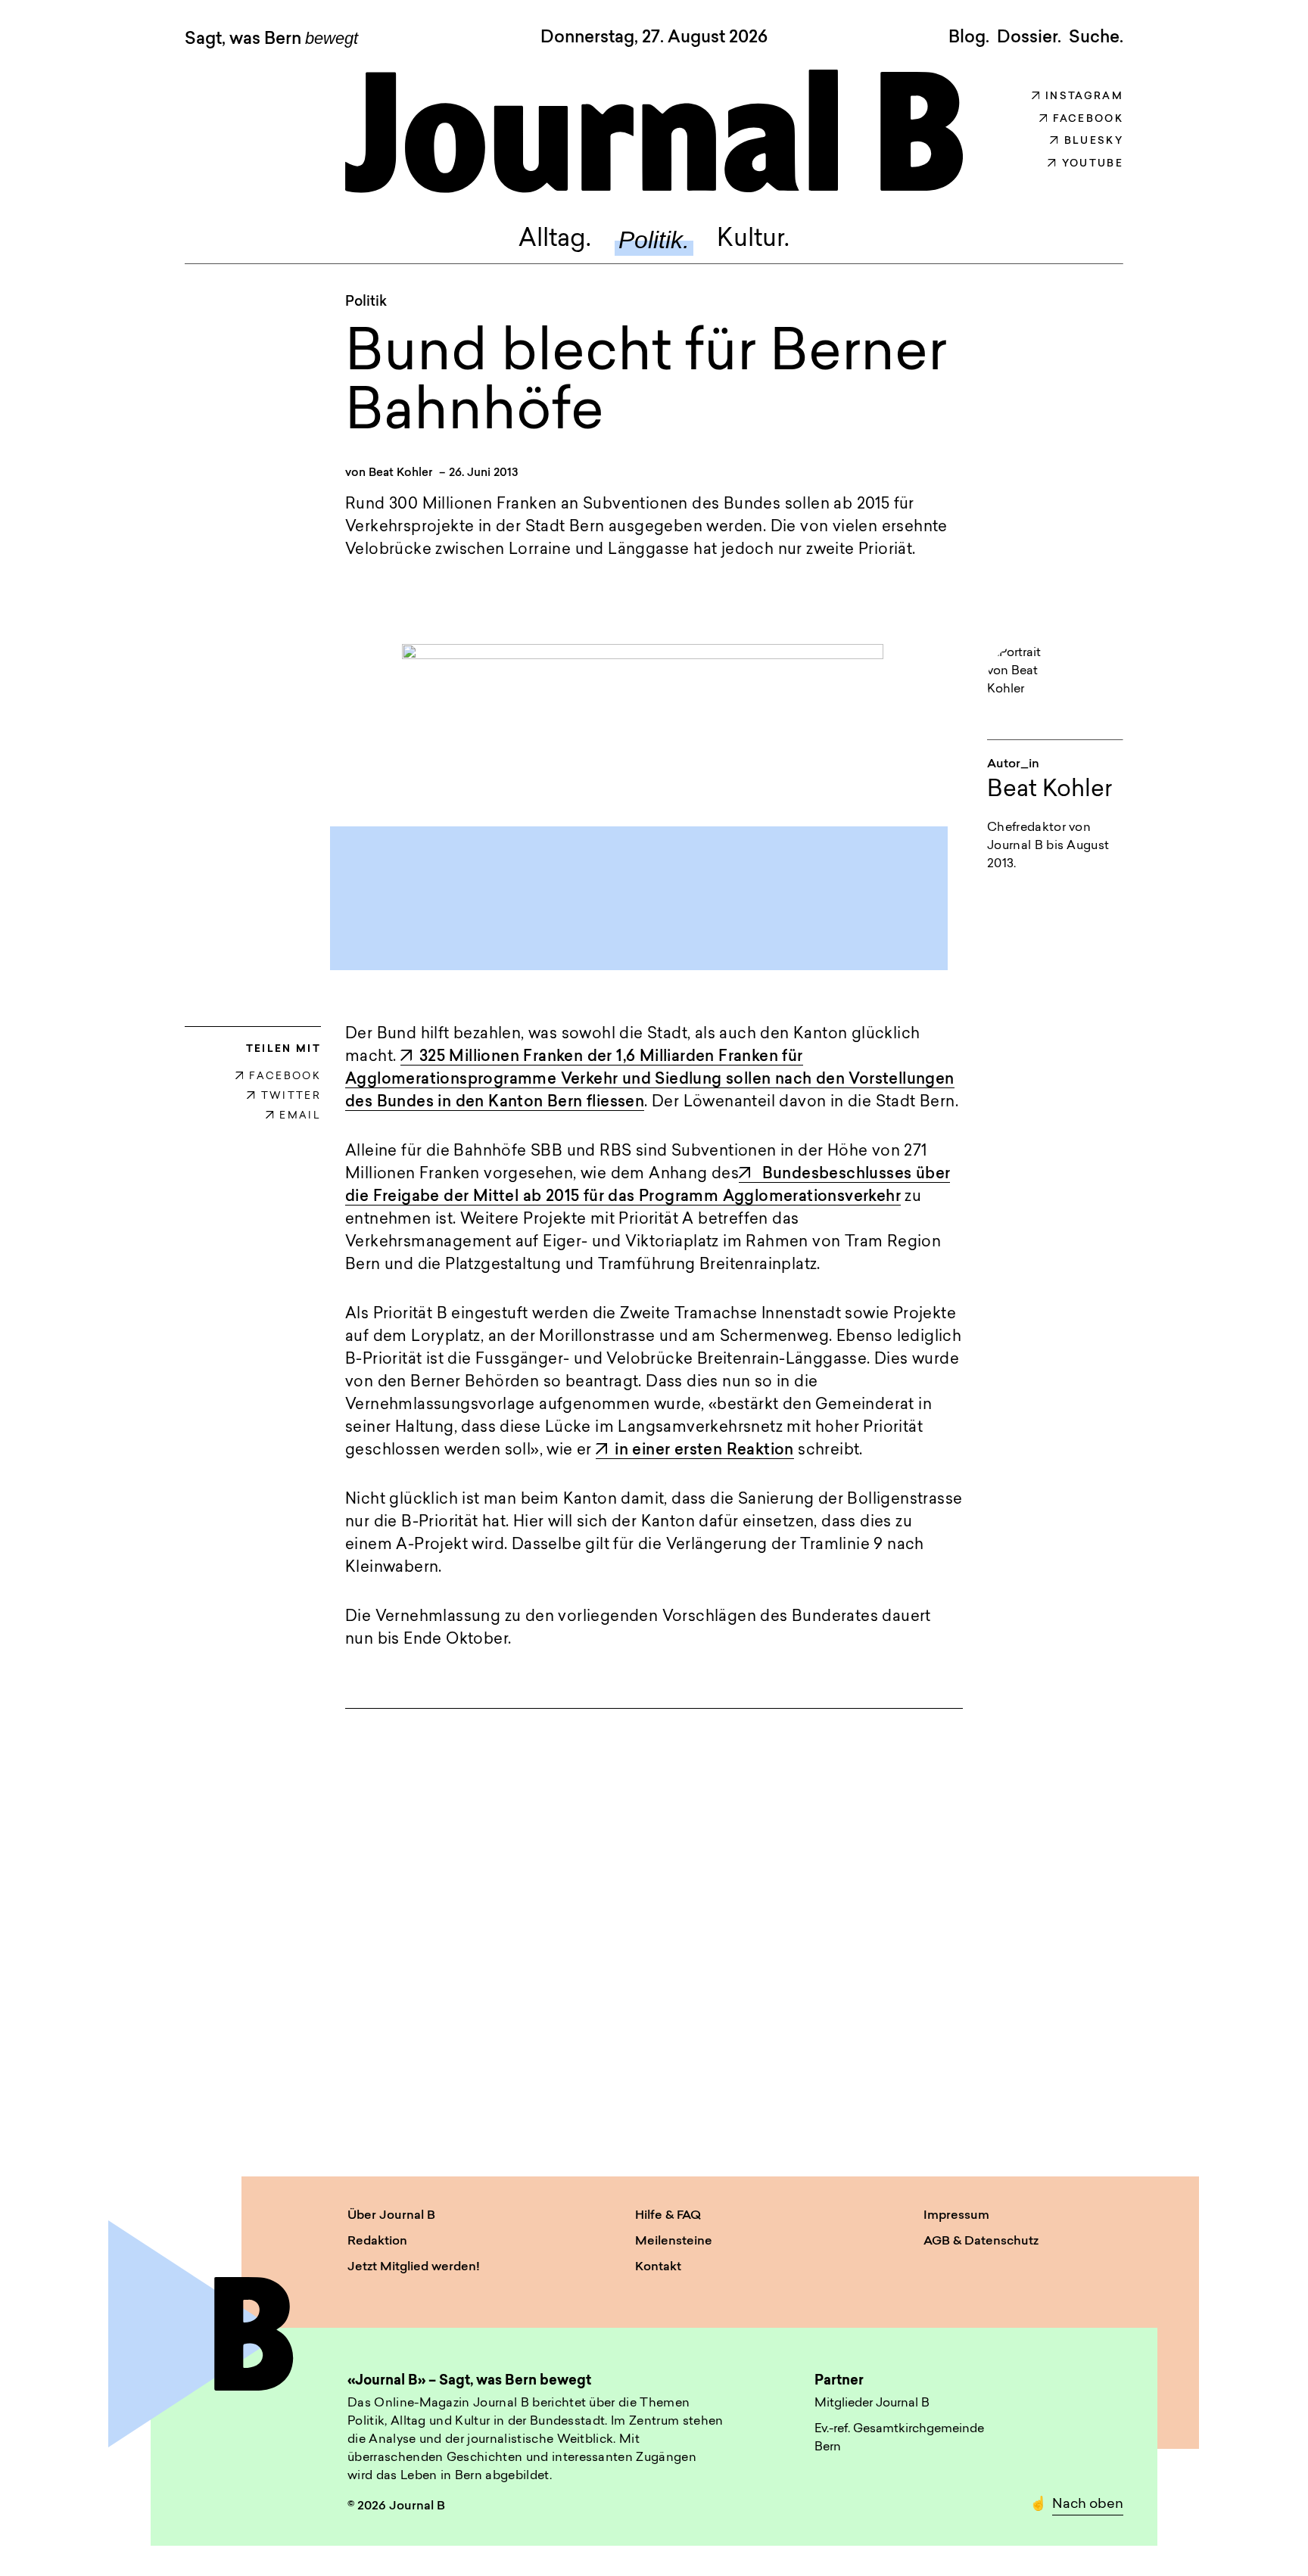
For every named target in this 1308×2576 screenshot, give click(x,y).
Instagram (1084, 96)
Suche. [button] (1096, 38)
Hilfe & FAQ (668, 2216)
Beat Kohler (400, 473)
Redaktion (377, 2242)
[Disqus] (654, 1928)
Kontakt (658, 2267)
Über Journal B (391, 2216)
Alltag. (555, 240)
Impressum (956, 2216)
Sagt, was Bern (271, 39)
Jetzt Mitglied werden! (414, 2267)
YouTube (1093, 164)
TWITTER (291, 1096)
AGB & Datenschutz (981, 2242)
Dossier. (1029, 38)
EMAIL (300, 1116)
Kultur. (753, 240)
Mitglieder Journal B (872, 2403)
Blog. (969, 38)
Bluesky (1094, 141)
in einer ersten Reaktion (704, 1451)
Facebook (1088, 119)
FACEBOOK (285, 1076)
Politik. (654, 240)
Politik (366, 303)
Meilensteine (674, 2242)
